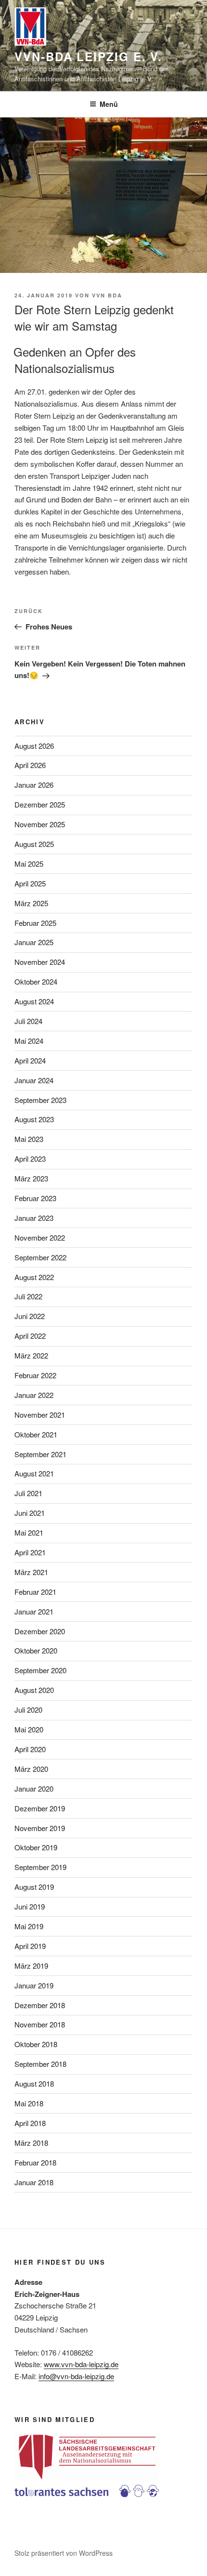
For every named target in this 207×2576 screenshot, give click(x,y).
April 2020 (30, 1749)
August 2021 (34, 1473)
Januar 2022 (34, 1395)
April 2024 (30, 1060)
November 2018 (40, 2024)
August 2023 (34, 1119)
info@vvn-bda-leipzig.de (76, 2376)
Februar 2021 (35, 1592)
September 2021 (40, 1454)
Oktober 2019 (36, 1847)
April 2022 (30, 1336)
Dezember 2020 (40, 1631)
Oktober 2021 (36, 1434)
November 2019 (40, 1828)
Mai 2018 (29, 2103)
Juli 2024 (28, 1021)
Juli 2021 (28, 1493)
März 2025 (31, 903)
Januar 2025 (34, 942)
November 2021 (40, 1415)
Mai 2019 (29, 1926)
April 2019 (30, 1946)
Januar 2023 (34, 1218)
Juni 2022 (30, 1316)
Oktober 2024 (36, 981)
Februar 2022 (35, 1375)
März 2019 (31, 1966)
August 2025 (34, 844)
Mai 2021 (29, 1532)
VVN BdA (107, 295)
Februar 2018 (35, 2162)
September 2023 (40, 1100)
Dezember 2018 (40, 2005)
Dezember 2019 (40, 1808)
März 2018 (31, 2143)
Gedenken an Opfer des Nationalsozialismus (75, 360)
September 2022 (40, 1257)
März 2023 (31, 1178)
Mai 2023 (29, 1139)
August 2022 (34, 1277)
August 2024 (34, 1001)
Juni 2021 (30, 1513)
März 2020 (31, 1769)
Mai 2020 (29, 1729)
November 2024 (40, 962)
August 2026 (34, 746)
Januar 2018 (34, 2182)
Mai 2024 (29, 1041)
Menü (109, 104)
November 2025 (40, 824)
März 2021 (31, 1572)
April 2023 (30, 1159)
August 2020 (34, 1690)
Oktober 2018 (36, 2044)
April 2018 (30, 2123)
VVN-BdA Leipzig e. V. (88, 56)
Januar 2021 (34, 1611)
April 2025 (30, 883)
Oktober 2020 (36, 1650)
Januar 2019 (34, 1985)
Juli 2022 (28, 1296)
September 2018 (40, 2064)
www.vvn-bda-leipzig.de (81, 2364)
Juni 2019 (30, 1906)
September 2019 (40, 1867)
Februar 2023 (35, 1198)
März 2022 (31, 1355)
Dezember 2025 (40, 804)
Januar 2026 (34, 785)
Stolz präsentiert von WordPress (64, 2553)
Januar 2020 (34, 1788)
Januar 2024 (34, 1080)
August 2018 (34, 2083)
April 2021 (30, 1552)
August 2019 (34, 1887)
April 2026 (30, 765)
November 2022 (40, 1237)
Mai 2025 (29, 864)
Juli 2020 (28, 1710)
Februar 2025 (35, 923)
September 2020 (40, 1670)
